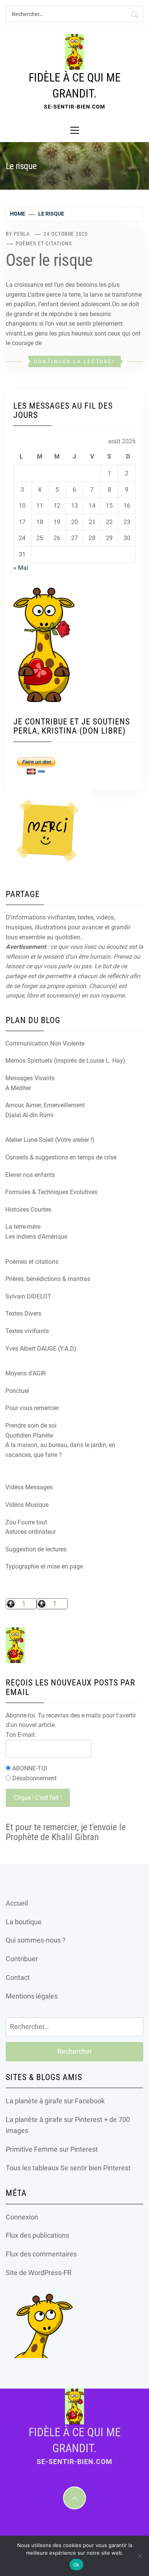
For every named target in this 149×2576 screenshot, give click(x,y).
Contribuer (22, 1959)
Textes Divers (23, 1314)
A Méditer (18, 1088)
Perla (22, 234)
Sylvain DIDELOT (28, 1296)
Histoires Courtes (28, 1210)
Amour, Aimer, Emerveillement (45, 1105)
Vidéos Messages (29, 1487)
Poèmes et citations (44, 243)
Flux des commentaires (41, 2254)
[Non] (139, 2556)
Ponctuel (17, 1391)
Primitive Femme (32, 2149)
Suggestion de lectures (36, 1549)
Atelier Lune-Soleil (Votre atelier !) (50, 1140)
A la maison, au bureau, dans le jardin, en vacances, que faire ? (60, 1450)
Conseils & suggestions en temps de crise (61, 1157)
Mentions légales (32, 1996)
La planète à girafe (34, 2101)
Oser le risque (49, 260)
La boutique (24, 1922)
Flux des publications (37, 2235)
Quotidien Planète (29, 1435)
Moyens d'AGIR (26, 1373)
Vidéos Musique (27, 1505)
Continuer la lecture (73, 361)
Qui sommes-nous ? (36, 1940)
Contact (18, 1977)
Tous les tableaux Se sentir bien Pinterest (68, 2168)
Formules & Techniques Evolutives (51, 1192)
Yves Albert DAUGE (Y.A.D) (41, 1349)
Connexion (22, 2217)
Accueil (17, 1903)
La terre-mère (23, 1227)
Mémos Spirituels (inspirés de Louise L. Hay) (65, 1061)
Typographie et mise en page (44, 1566)
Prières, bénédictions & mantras (48, 1279)
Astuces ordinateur (31, 1532)
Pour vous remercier (32, 1408)
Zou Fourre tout (26, 1522)
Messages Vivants (30, 1078)
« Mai (21, 568)
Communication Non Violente (45, 1043)
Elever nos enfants (30, 1175)
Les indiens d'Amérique (36, 1237)
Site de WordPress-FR (39, 2273)
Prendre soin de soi (31, 1426)
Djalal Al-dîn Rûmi (29, 1115)
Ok (77, 2565)
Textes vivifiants (27, 1331)
